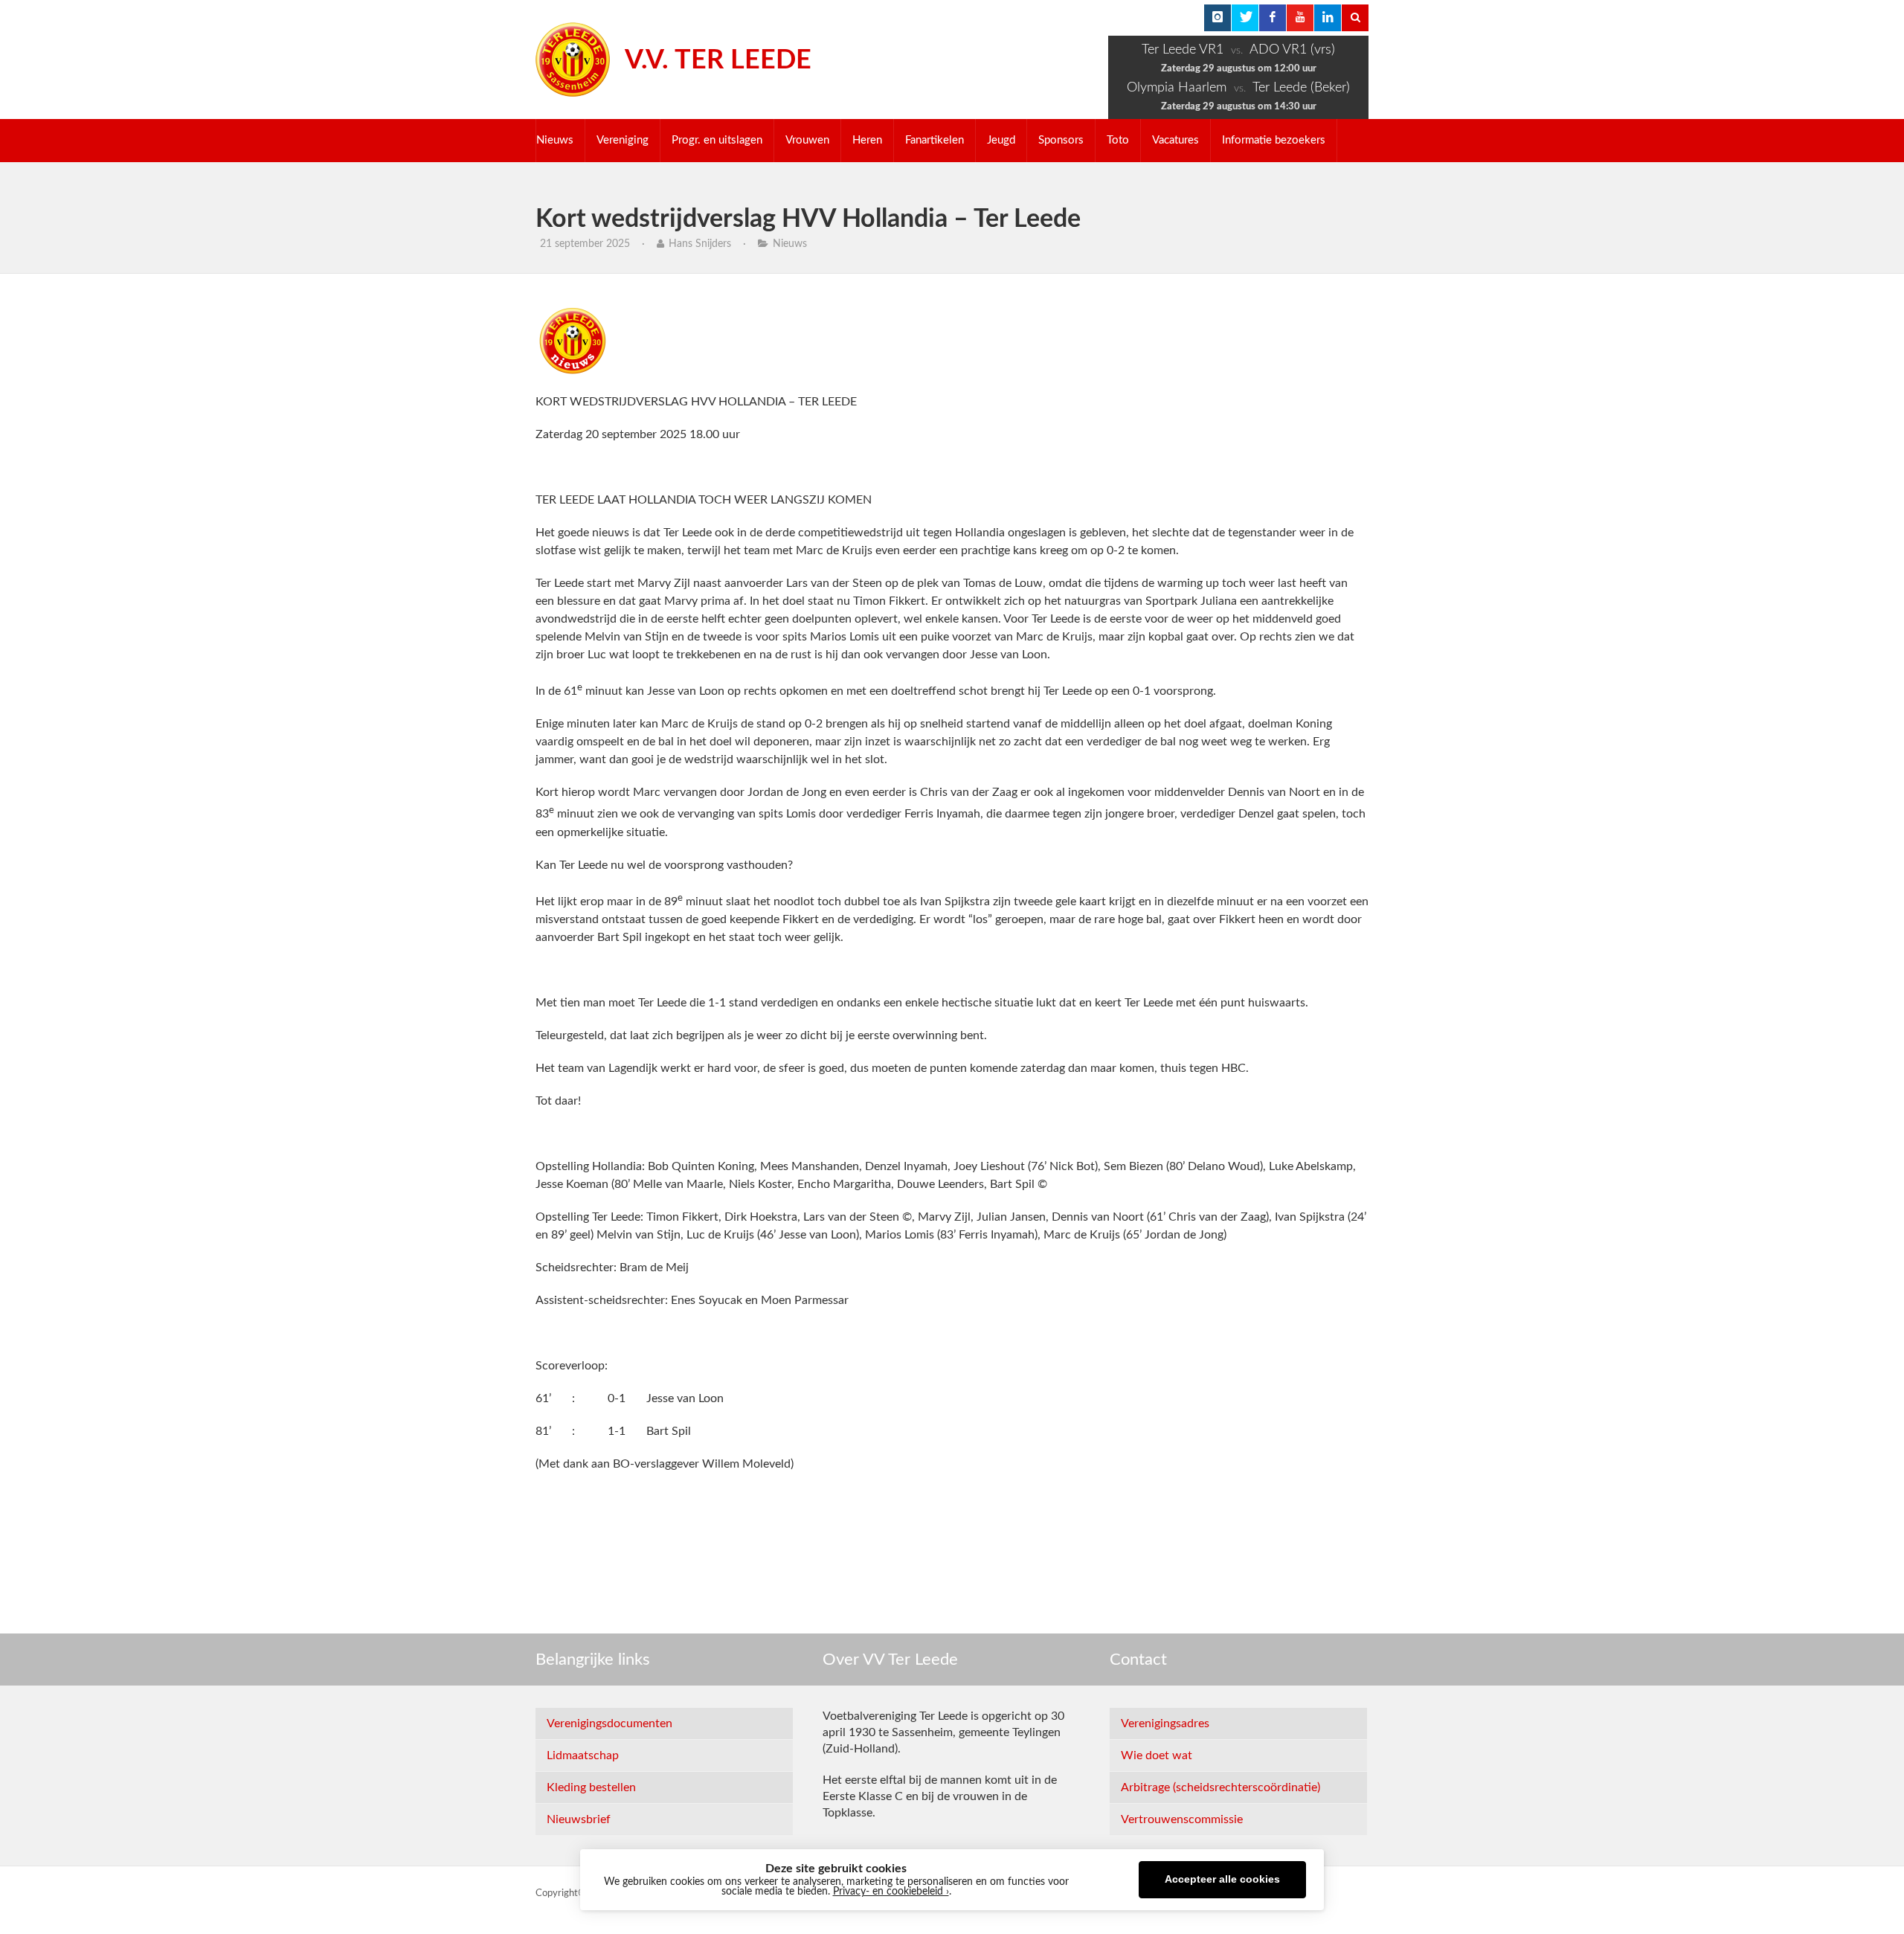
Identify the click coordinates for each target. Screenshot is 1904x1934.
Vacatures (1175, 140)
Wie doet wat (1157, 1755)
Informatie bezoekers (1274, 140)
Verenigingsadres (1165, 1723)
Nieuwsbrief (579, 1819)
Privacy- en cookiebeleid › (891, 1892)
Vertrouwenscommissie (1182, 1819)
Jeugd (1001, 140)
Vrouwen (807, 140)
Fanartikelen (935, 140)
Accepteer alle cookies (1222, 1879)
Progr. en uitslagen (717, 140)
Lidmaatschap (583, 1755)
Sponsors (1061, 140)
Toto (1118, 140)
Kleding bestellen (591, 1787)
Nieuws (555, 140)
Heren (867, 140)
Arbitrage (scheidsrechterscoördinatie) (1220, 1787)
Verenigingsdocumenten (610, 1723)
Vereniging (623, 140)
